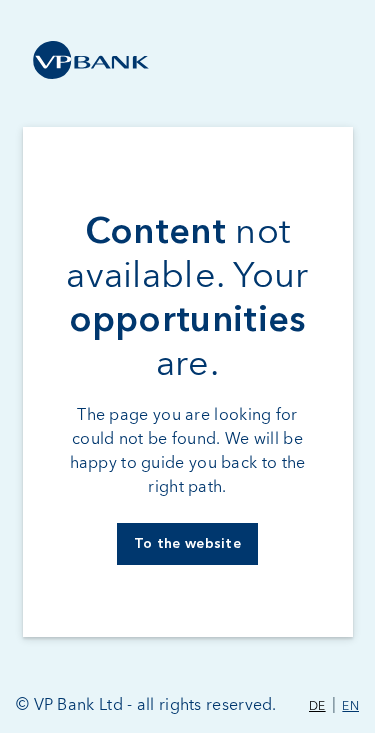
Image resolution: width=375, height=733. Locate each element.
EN (350, 707)
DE (317, 707)
